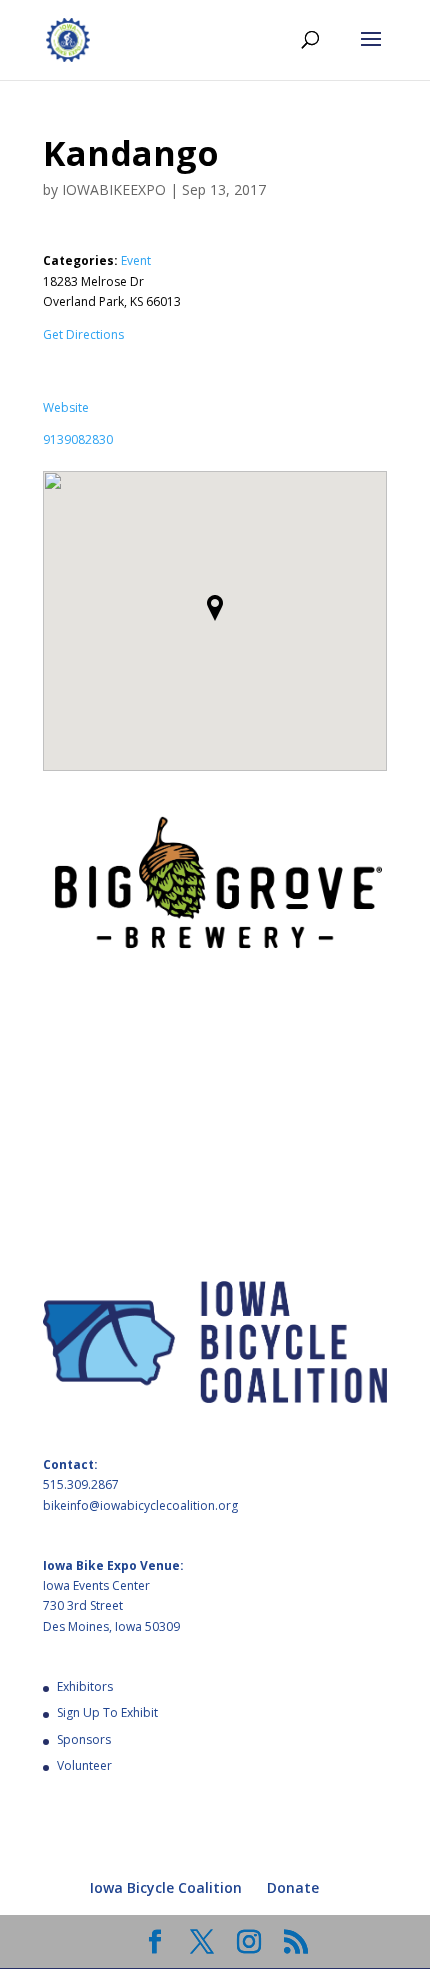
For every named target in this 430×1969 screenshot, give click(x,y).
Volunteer (84, 1765)
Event (136, 260)
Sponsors (84, 1739)
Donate (293, 1887)
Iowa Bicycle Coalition (166, 1887)
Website (66, 407)
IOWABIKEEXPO (114, 189)
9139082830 (78, 439)
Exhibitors (85, 1686)
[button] (215, 608)
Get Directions (83, 334)
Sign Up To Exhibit (107, 1712)
